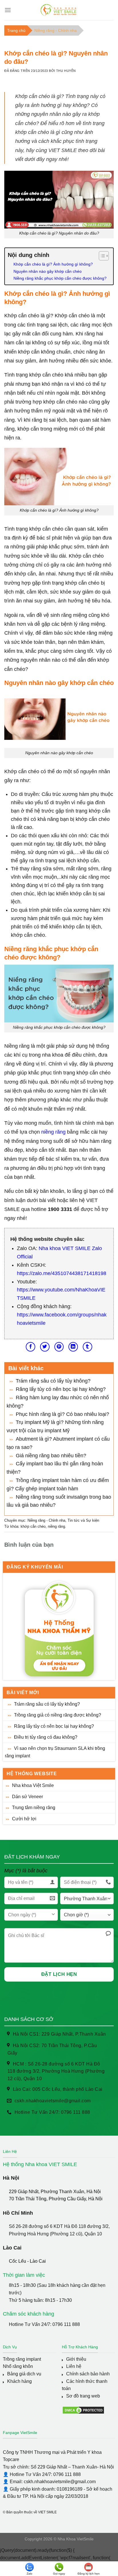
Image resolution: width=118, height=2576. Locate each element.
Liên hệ (74, 2366)
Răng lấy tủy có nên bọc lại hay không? (54, 1726)
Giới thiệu (76, 2359)
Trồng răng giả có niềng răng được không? (58, 1715)
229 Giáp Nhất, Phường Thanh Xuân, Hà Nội (55, 2192)
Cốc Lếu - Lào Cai (27, 2261)
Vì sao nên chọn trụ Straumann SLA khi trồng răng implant (55, 1752)
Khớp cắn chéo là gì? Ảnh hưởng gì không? (53, 264)
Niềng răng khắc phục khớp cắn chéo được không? (60, 278)
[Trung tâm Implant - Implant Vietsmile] (59, 10)
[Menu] (8, 10)
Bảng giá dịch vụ (24, 2374)
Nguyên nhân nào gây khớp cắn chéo (48, 271)
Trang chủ (16, 30)
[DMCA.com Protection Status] (83, 2410)
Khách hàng (19, 2381)
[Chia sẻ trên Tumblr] (87, 1347)
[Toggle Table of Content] (101, 256)
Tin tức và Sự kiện (83, 1520)
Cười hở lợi (24, 1819)
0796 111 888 (66, 2324)
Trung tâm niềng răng (34, 1808)
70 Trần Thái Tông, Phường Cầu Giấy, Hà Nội (56, 2199)
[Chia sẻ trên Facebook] (31, 1347)
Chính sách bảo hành (88, 2374)
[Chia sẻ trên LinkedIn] (73, 1347)
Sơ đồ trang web (83, 2396)
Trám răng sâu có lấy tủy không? (47, 1704)
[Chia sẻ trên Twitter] (45, 1347)
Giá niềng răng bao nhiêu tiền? (51, 1456)
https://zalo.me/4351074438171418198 (62, 1273)
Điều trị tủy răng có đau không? (46, 1737)
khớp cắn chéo (33, 1526)
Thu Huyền (66, 71)
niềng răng (53, 1132)
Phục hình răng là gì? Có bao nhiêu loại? (62, 1414)
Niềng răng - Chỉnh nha (56, 30)
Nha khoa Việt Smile (33, 1785)
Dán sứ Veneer (27, 1797)
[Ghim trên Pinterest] (59, 1347)
